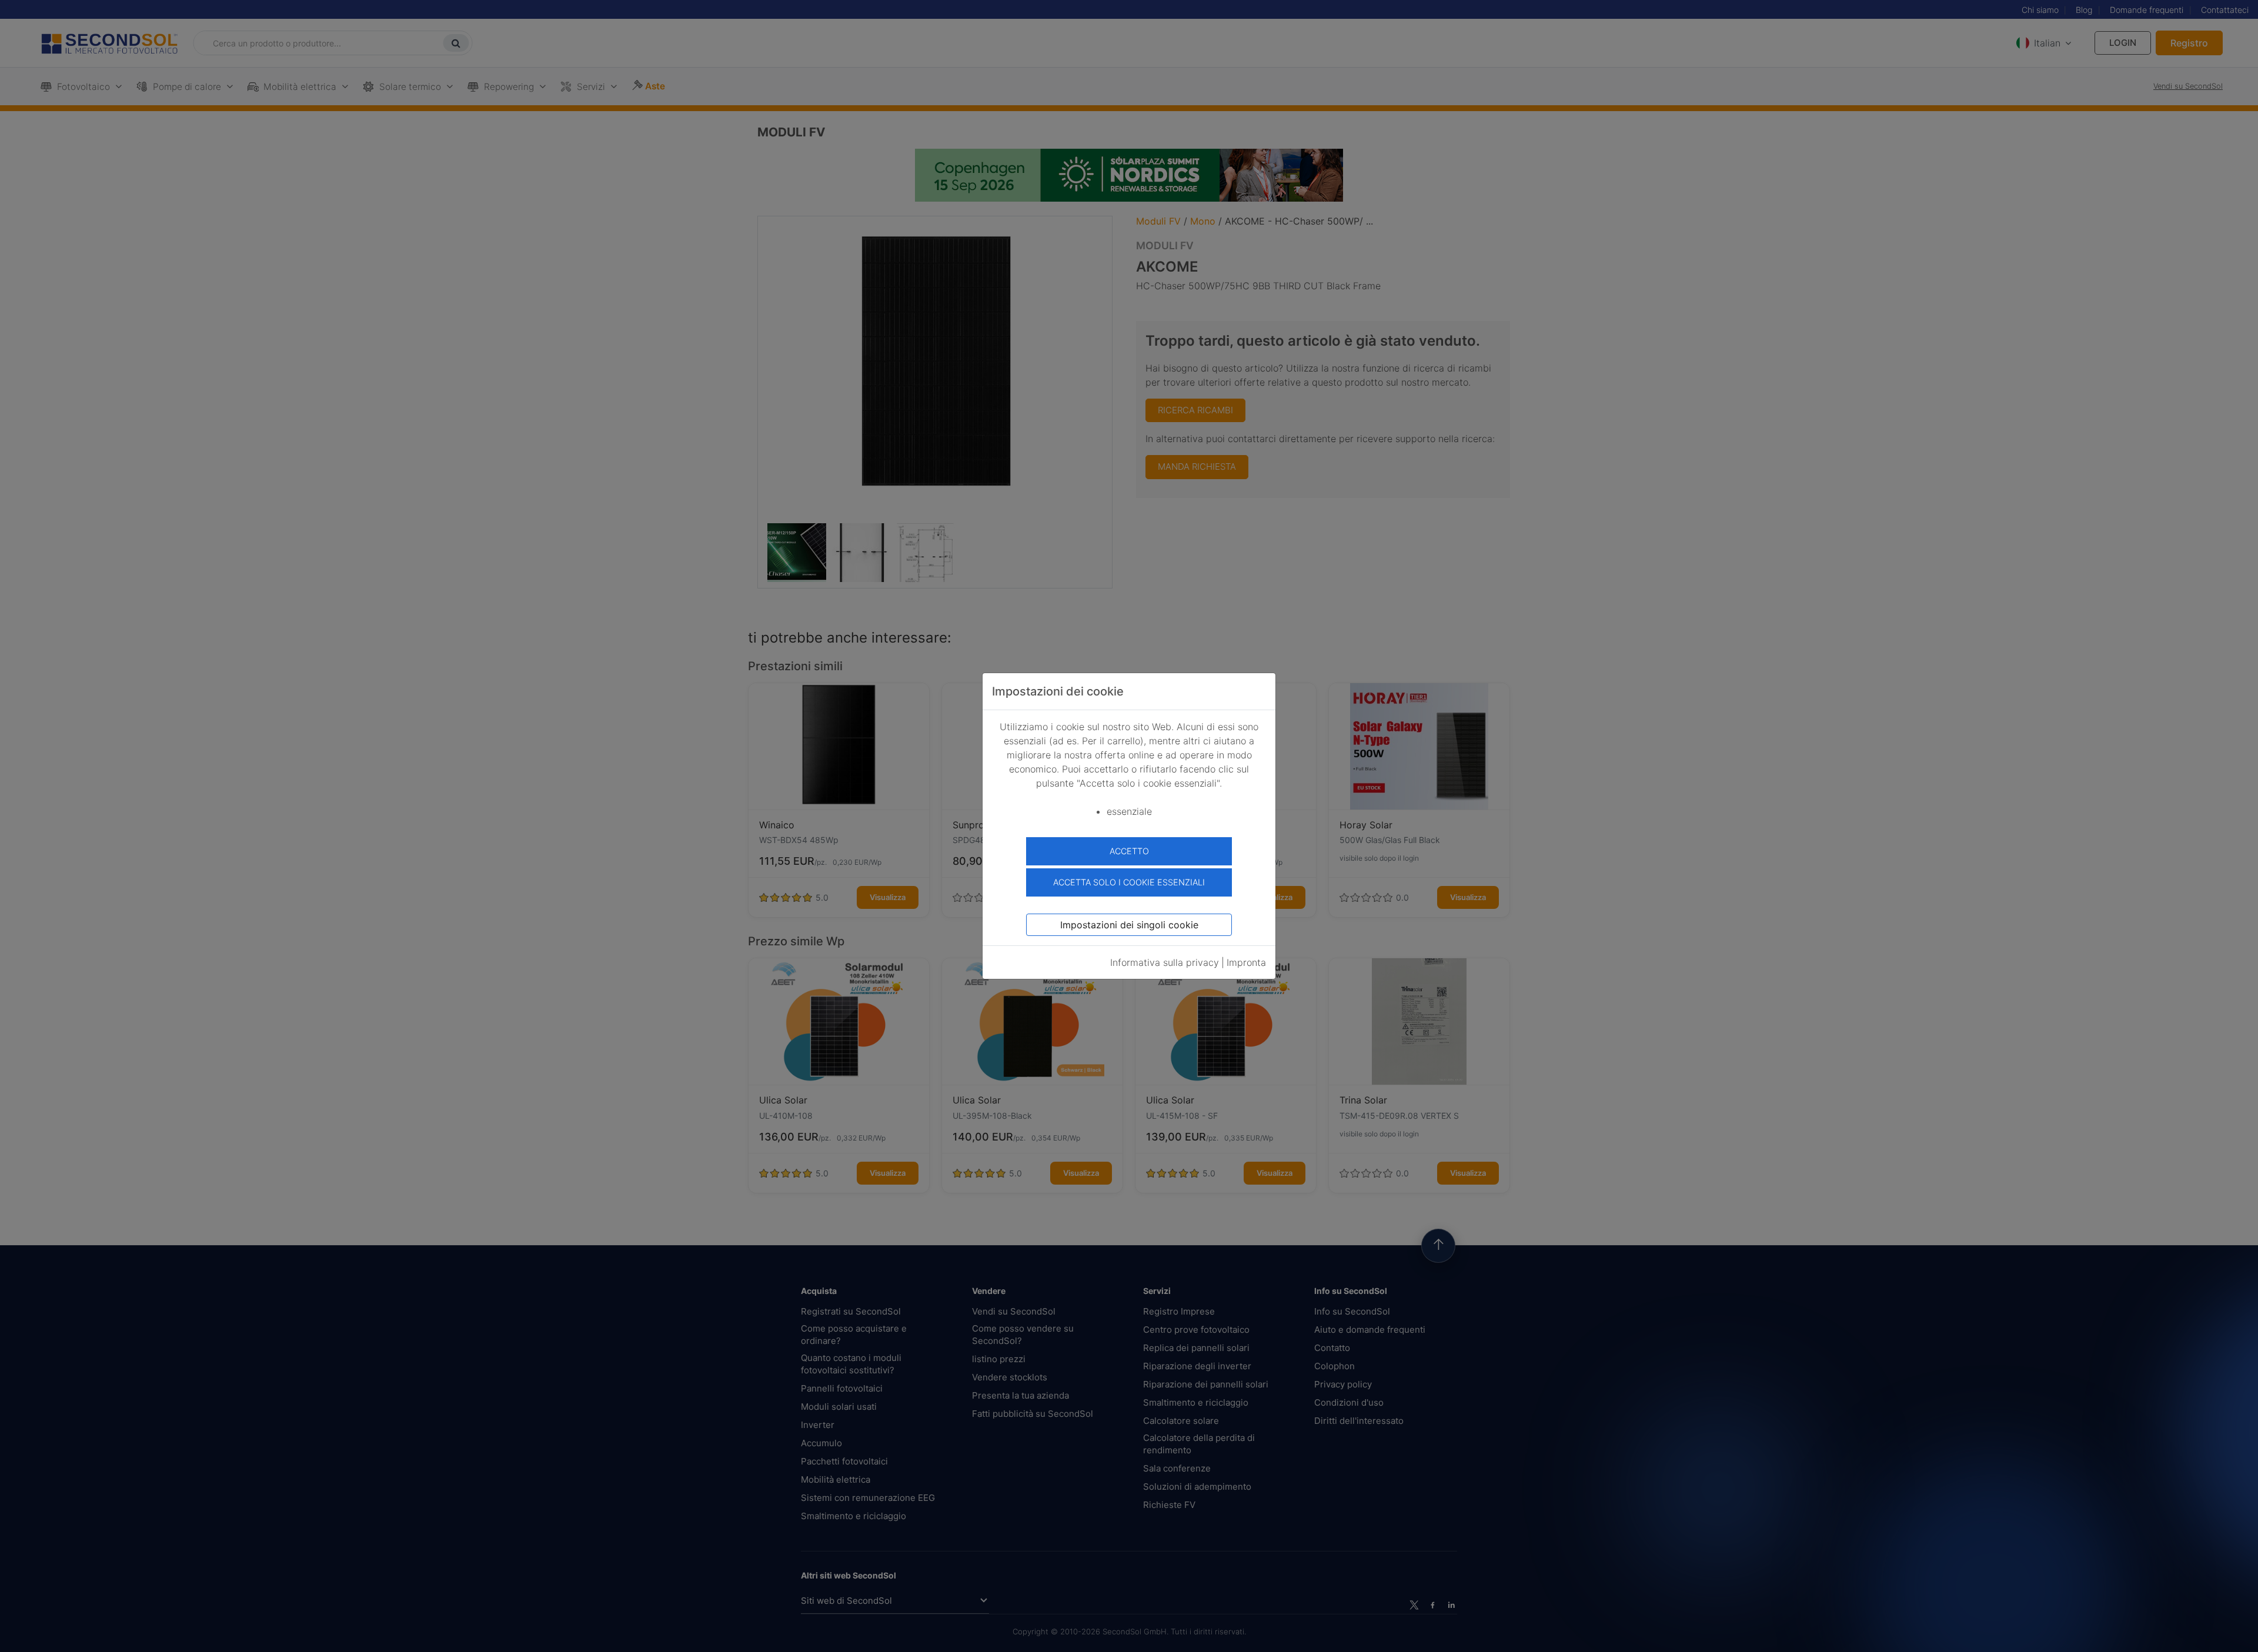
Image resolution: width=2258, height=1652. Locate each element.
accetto (1129, 851)
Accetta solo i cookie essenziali (1129, 882)
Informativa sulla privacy (1165, 962)
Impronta (1246, 962)
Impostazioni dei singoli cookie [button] (1129, 925)
